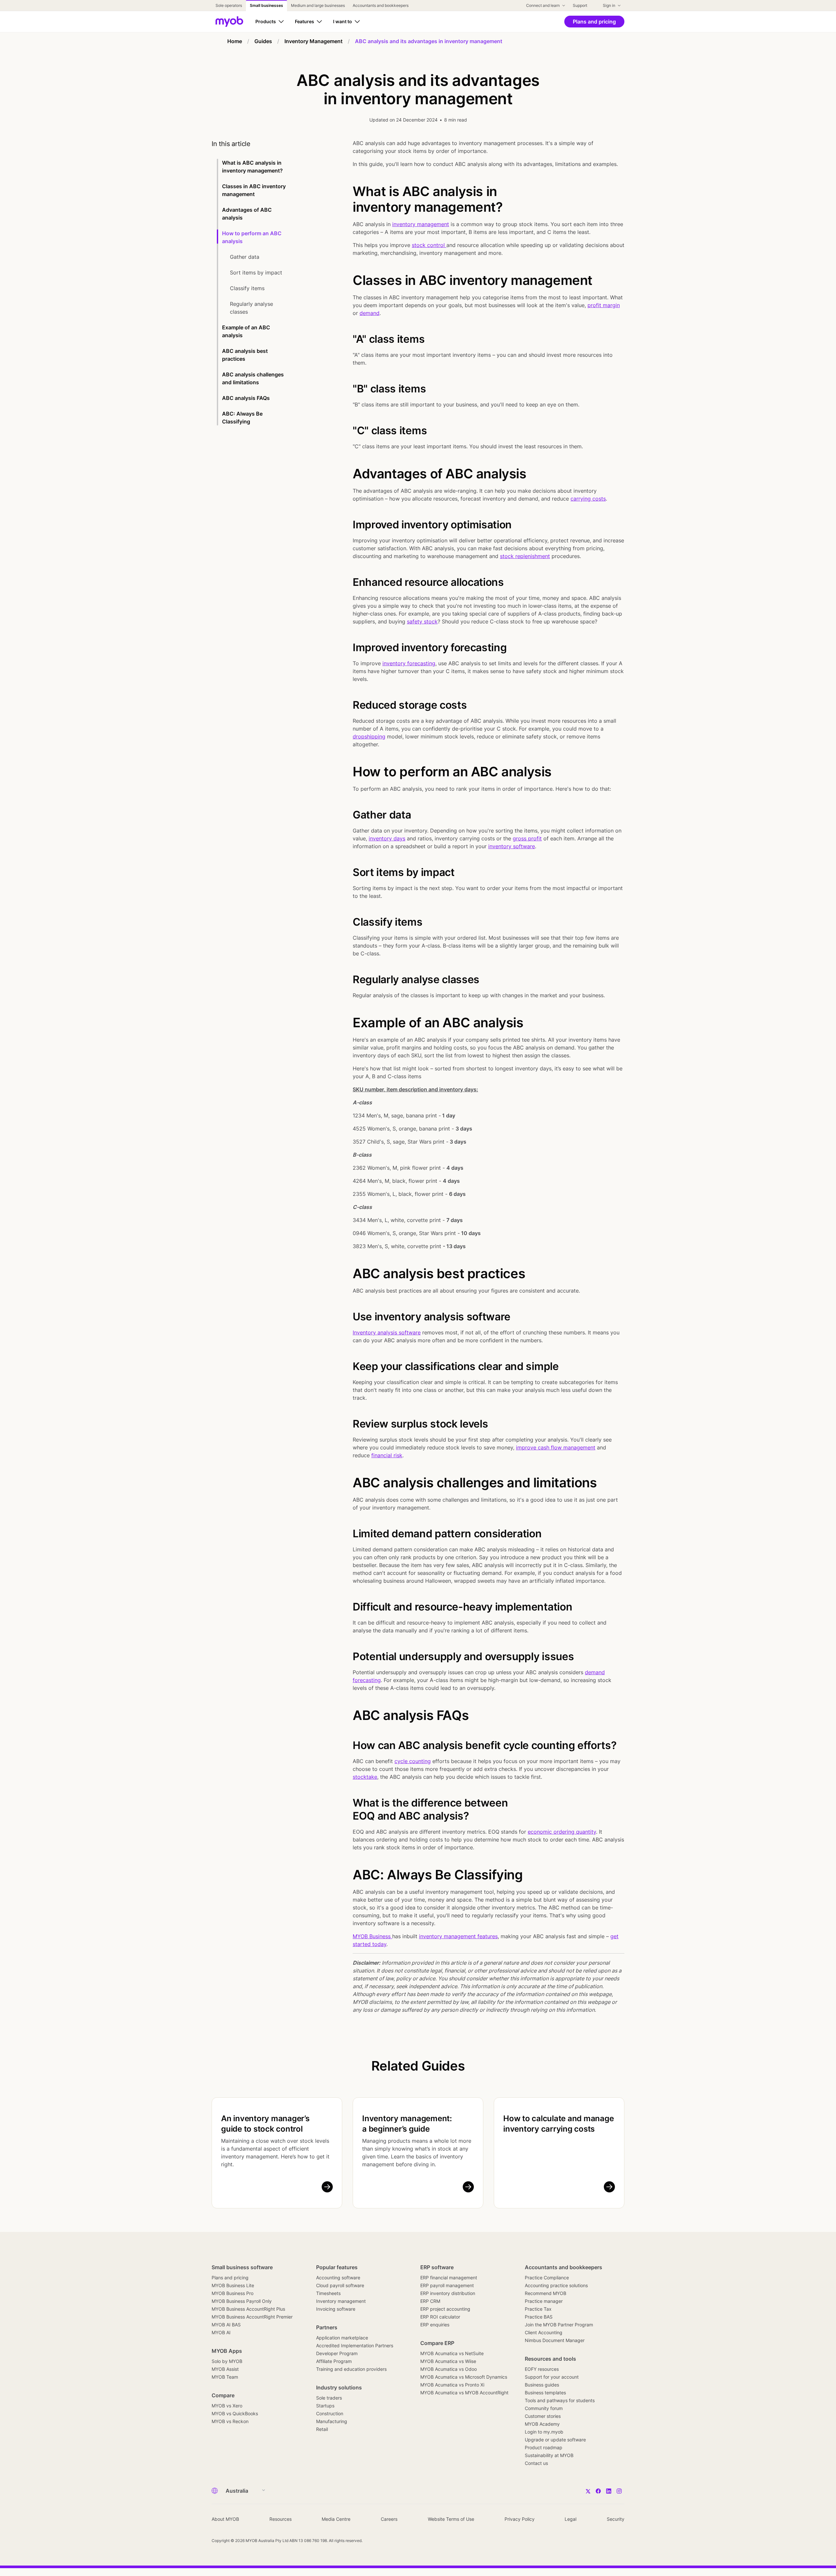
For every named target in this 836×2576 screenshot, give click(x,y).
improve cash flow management (556, 1447)
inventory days (387, 838)
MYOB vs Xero (227, 2406)
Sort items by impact (257, 272)
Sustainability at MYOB (549, 2455)
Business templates (545, 2393)
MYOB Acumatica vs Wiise (448, 2361)
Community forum (544, 2408)
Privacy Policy (520, 2519)
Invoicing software (336, 2309)
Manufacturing (332, 2421)
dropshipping (369, 736)
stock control (429, 245)
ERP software (437, 2267)
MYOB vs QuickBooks (235, 2413)
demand (370, 313)
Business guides (542, 2385)
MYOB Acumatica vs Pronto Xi (452, 2385)
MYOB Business (372, 1936)
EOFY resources (542, 2369)
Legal (571, 2519)
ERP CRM (430, 2301)
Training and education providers (351, 2369)
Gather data (245, 257)
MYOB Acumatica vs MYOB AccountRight (464, 2393)
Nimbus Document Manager (555, 2340)
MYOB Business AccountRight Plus (248, 2309)
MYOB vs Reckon (230, 2421)
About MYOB (225, 2519)
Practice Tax (538, 2309)
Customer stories (543, 2416)
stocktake (365, 1777)
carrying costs (588, 499)
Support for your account (552, 2377)
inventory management (421, 224)
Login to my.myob (544, 2432)
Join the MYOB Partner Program (559, 2325)
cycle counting (413, 1761)
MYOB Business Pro (233, 2293)
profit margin (604, 305)
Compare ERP (437, 2343)
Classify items (248, 288)
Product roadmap (544, 2447)
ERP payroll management (447, 2285)
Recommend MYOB (546, 2293)
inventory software (512, 846)
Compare (223, 2395)
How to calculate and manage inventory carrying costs (559, 2124)
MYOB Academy (542, 2424)
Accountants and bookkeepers (563, 2267)
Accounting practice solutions (556, 2285)
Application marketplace (342, 2338)
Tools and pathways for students (560, 2400)
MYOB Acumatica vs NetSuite (452, 2353)
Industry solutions (339, 2387)
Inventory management (341, 2301)
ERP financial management (449, 2278)
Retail (322, 2429)
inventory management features (458, 1936)
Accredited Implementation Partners (355, 2345)
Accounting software (338, 2278)
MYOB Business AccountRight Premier (252, 2317)
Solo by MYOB (227, 2361)
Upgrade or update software (555, 2440)
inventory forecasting (409, 663)
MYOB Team (225, 2377)
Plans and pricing (230, 2278)
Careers (389, 2519)
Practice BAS (539, 2317)
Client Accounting (544, 2332)
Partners (327, 2327)
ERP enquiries (435, 2325)
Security (616, 2519)
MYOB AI (221, 2332)
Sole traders (329, 2398)
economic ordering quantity (562, 1832)
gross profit (527, 838)
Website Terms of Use (451, 2519)
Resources (281, 2519)
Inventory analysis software (387, 1332)
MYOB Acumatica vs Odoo (449, 2369)
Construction (330, 2413)
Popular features (337, 2267)
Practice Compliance (547, 2278)
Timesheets (328, 2293)
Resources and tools (550, 2359)
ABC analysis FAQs (246, 398)
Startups (325, 2406)
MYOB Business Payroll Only (242, 2301)
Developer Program (337, 2353)
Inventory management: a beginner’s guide (407, 2124)
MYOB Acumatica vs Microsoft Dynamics (464, 2377)
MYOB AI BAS (226, 2325)
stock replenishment (525, 556)
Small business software (242, 2267)
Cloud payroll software (340, 2285)
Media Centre (336, 2519)
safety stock (422, 621)
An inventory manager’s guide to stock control (265, 2124)
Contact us (536, 2463)
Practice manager (544, 2301)
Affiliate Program (334, 2361)
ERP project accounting (445, 2309)
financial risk (387, 1455)
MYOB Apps (227, 2351)
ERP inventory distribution (448, 2293)
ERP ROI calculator (440, 2317)
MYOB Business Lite (233, 2285)
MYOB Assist (225, 2369)
